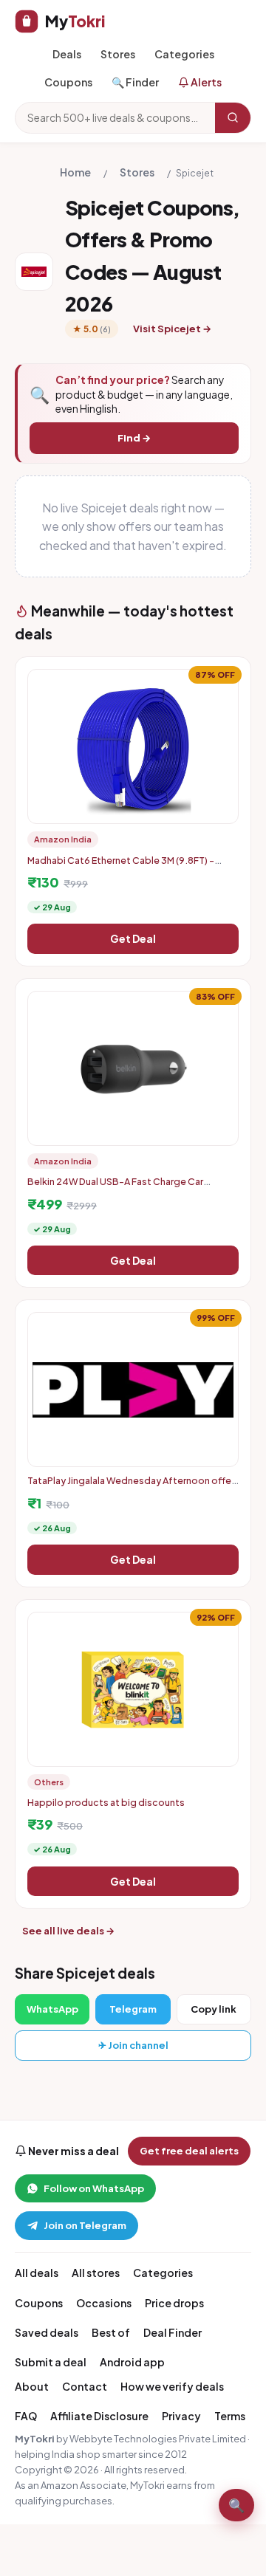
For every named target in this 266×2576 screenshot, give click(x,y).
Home (75, 172)
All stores (96, 2273)
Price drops (174, 2303)
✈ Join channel (133, 2045)
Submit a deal (51, 2362)
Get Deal (133, 938)
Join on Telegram (85, 2225)
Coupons (68, 82)
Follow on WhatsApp (94, 2188)
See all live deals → (68, 1931)
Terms (230, 2416)
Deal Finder (173, 2332)
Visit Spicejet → (172, 329)
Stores (118, 54)
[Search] (233, 117)
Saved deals (47, 2332)
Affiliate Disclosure (99, 2416)
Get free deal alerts (189, 2151)
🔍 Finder (135, 82)
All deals (37, 2273)
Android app (132, 2362)
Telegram (133, 2009)
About (32, 2386)
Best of (111, 2332)
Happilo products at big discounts (106, 1802)
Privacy (181, 2416)
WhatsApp (52, 2009)
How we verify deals (172, 2386)
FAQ (26, 2416)
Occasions (104, 2303)
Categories (184, 54)
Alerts (205, 82)
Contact (85, 2386)
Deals (67, 54)
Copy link (214, 2009)
